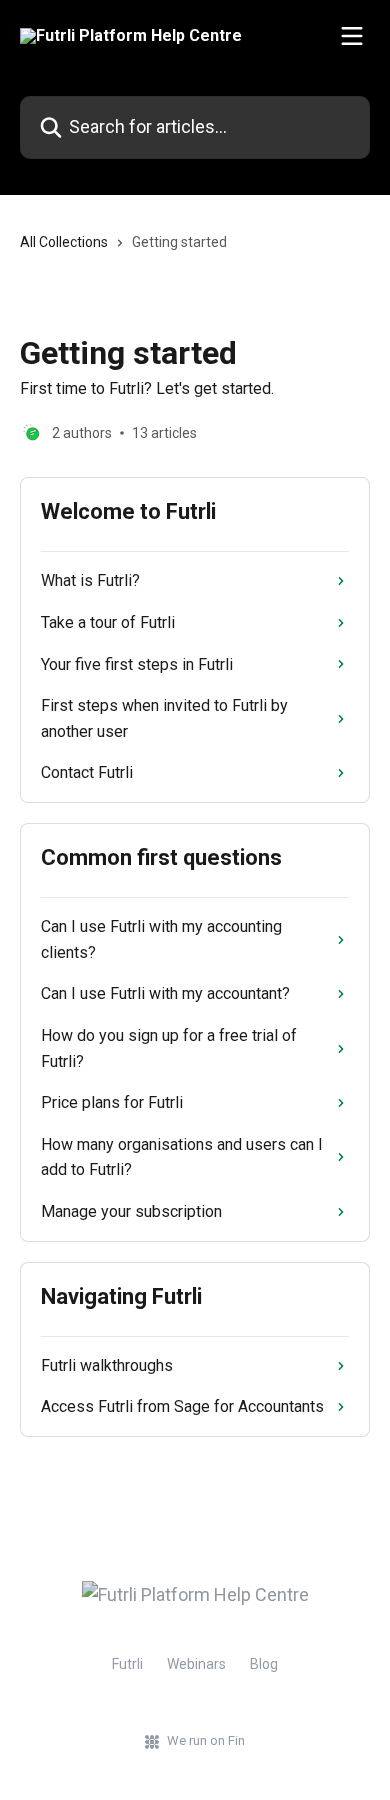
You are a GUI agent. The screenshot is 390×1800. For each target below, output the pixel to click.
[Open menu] (352, 36)
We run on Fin (206, 1740)
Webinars (196, 1664)
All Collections (64, 242)
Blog (264, 1664)
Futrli (127, 1664)
